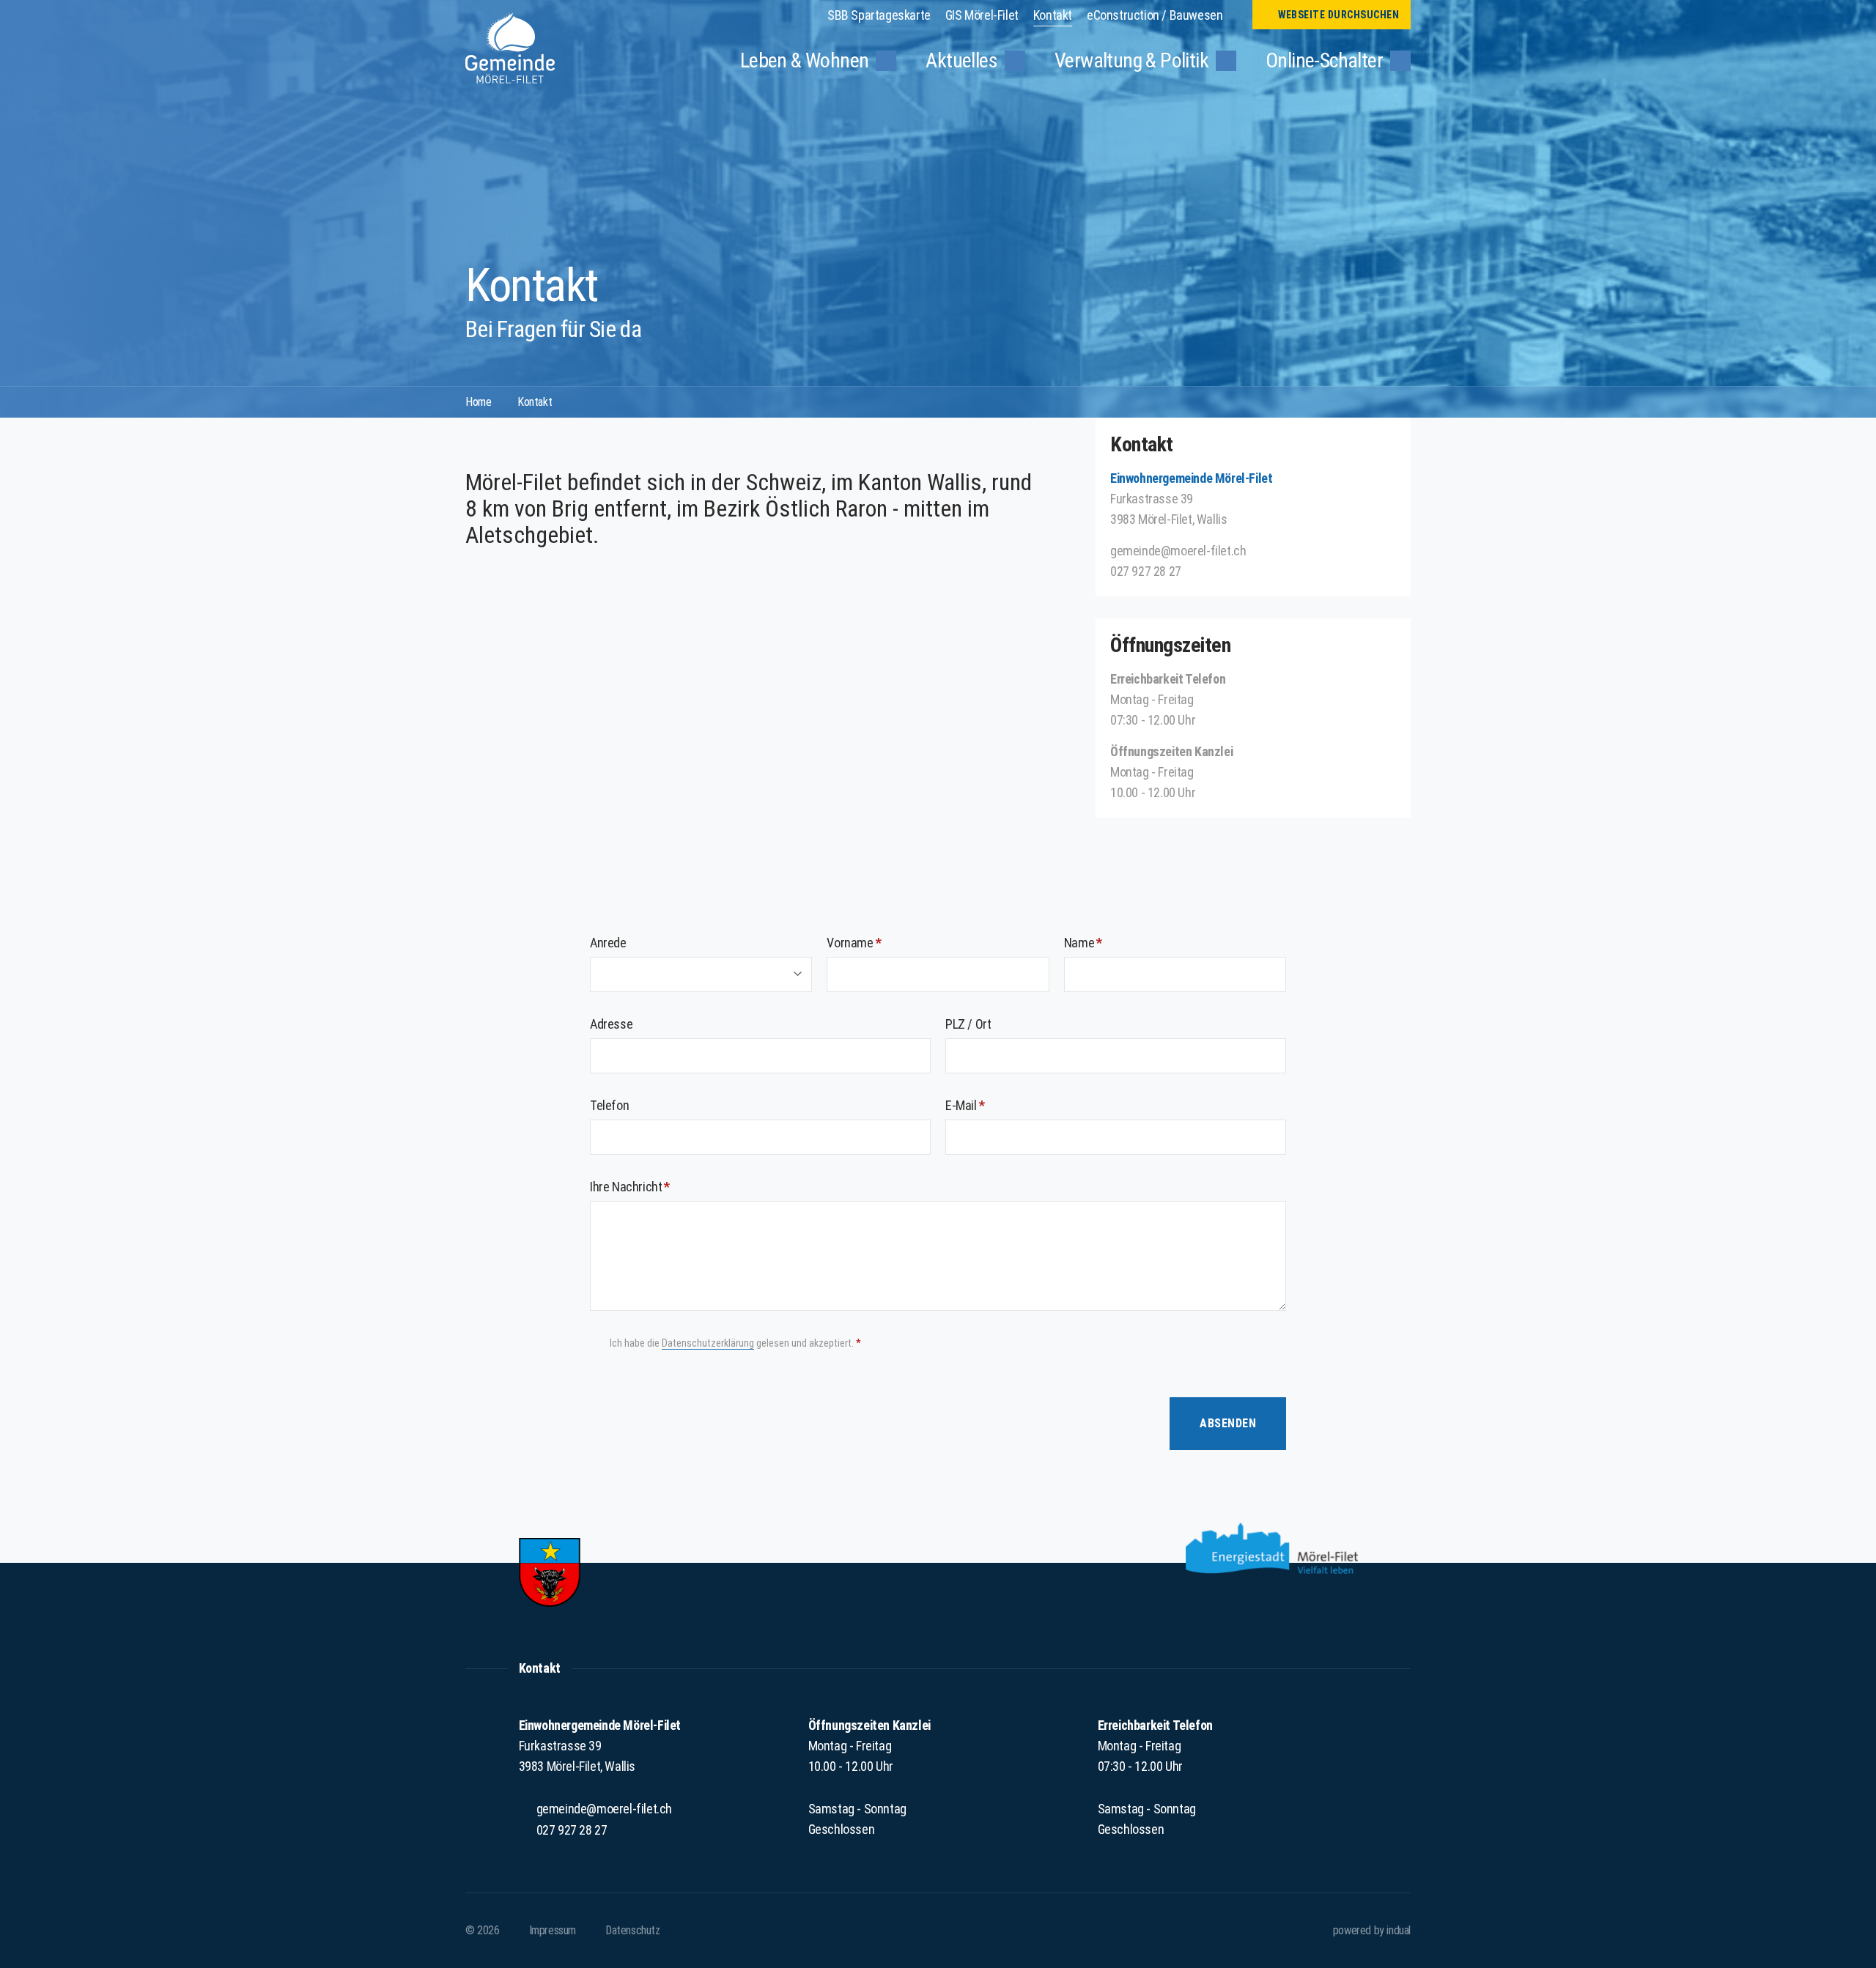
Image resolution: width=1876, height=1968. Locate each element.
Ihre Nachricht (658, 1186)
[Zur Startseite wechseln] (510, 48)
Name (1111, 942)
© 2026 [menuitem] (483, 1930)
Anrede (608, 943)
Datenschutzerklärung (708, 1343)
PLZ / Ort (968, 1024)
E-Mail (993, 1105)
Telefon (609, 1105)
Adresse (611, 1024)
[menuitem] (879, 15)
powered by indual (1372, 1930)
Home (478, 402)
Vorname (881, 942)
